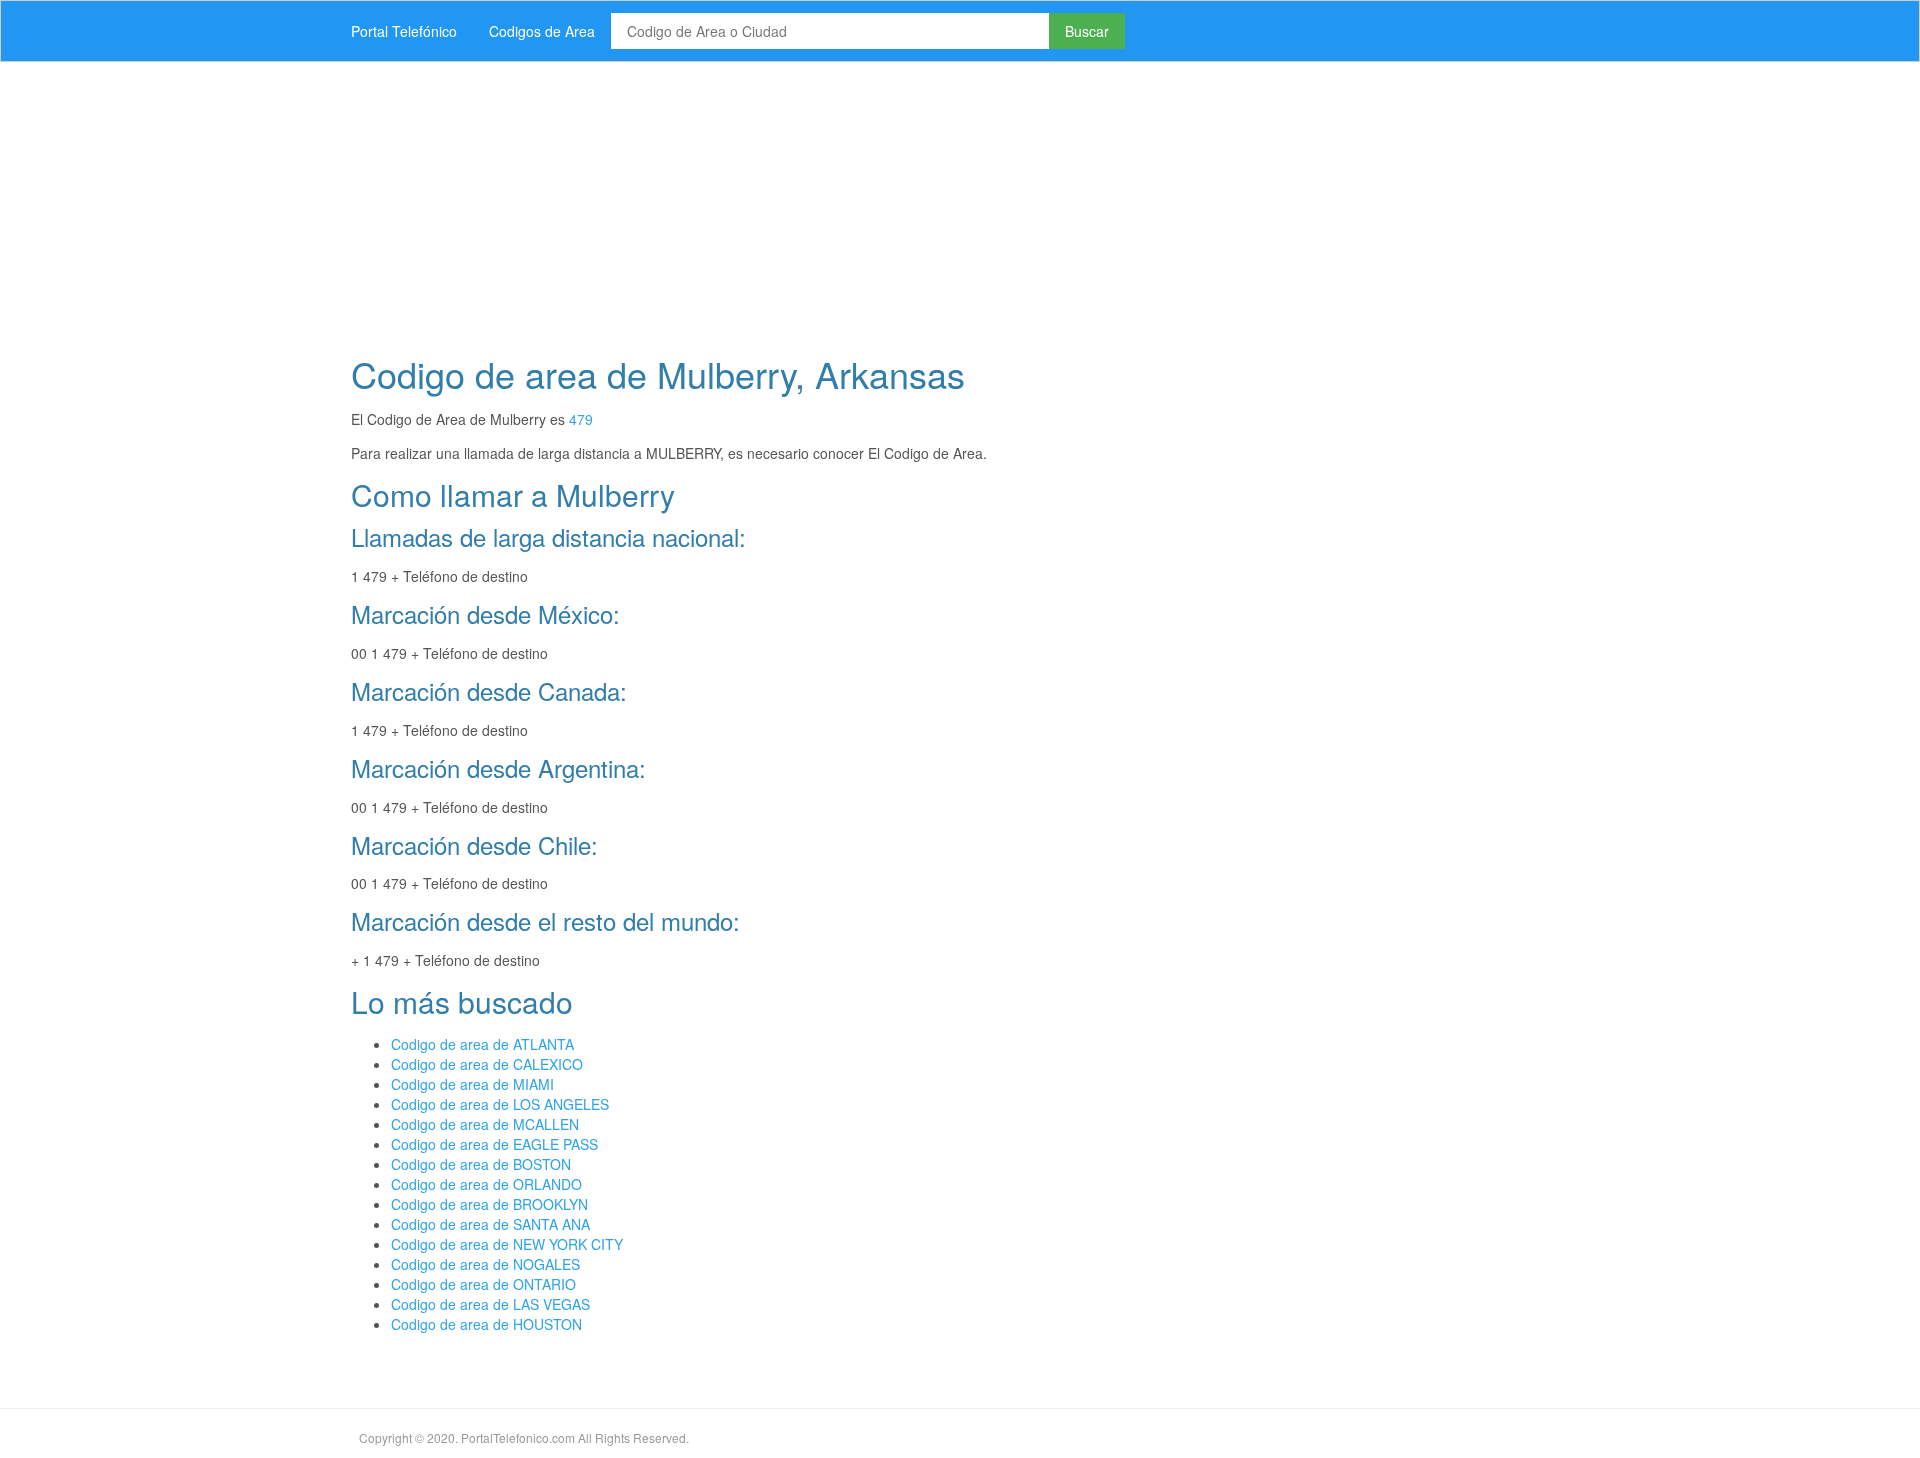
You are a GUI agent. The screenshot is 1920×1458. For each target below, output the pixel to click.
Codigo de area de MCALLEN (485, 1124)
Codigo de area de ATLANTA (482, 1044)
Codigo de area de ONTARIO (483, 1284)
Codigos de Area (542, 31)
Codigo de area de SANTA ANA (490, 1224)
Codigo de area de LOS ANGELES (500, 1104)
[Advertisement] (935, 202)
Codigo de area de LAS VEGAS (490, 1304)
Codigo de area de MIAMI (472, 1084)
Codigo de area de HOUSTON (486, 1324)
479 (581, 419)
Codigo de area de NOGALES (485, 1264)
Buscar (1087, 31)
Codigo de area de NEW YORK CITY (507, 1244)
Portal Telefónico (404, 31)
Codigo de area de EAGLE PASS (494, 1144)
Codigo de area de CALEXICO (487, 1064)
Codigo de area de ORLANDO (486, 1184)
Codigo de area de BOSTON (481, 1164)
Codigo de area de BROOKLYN (489, 1204)
